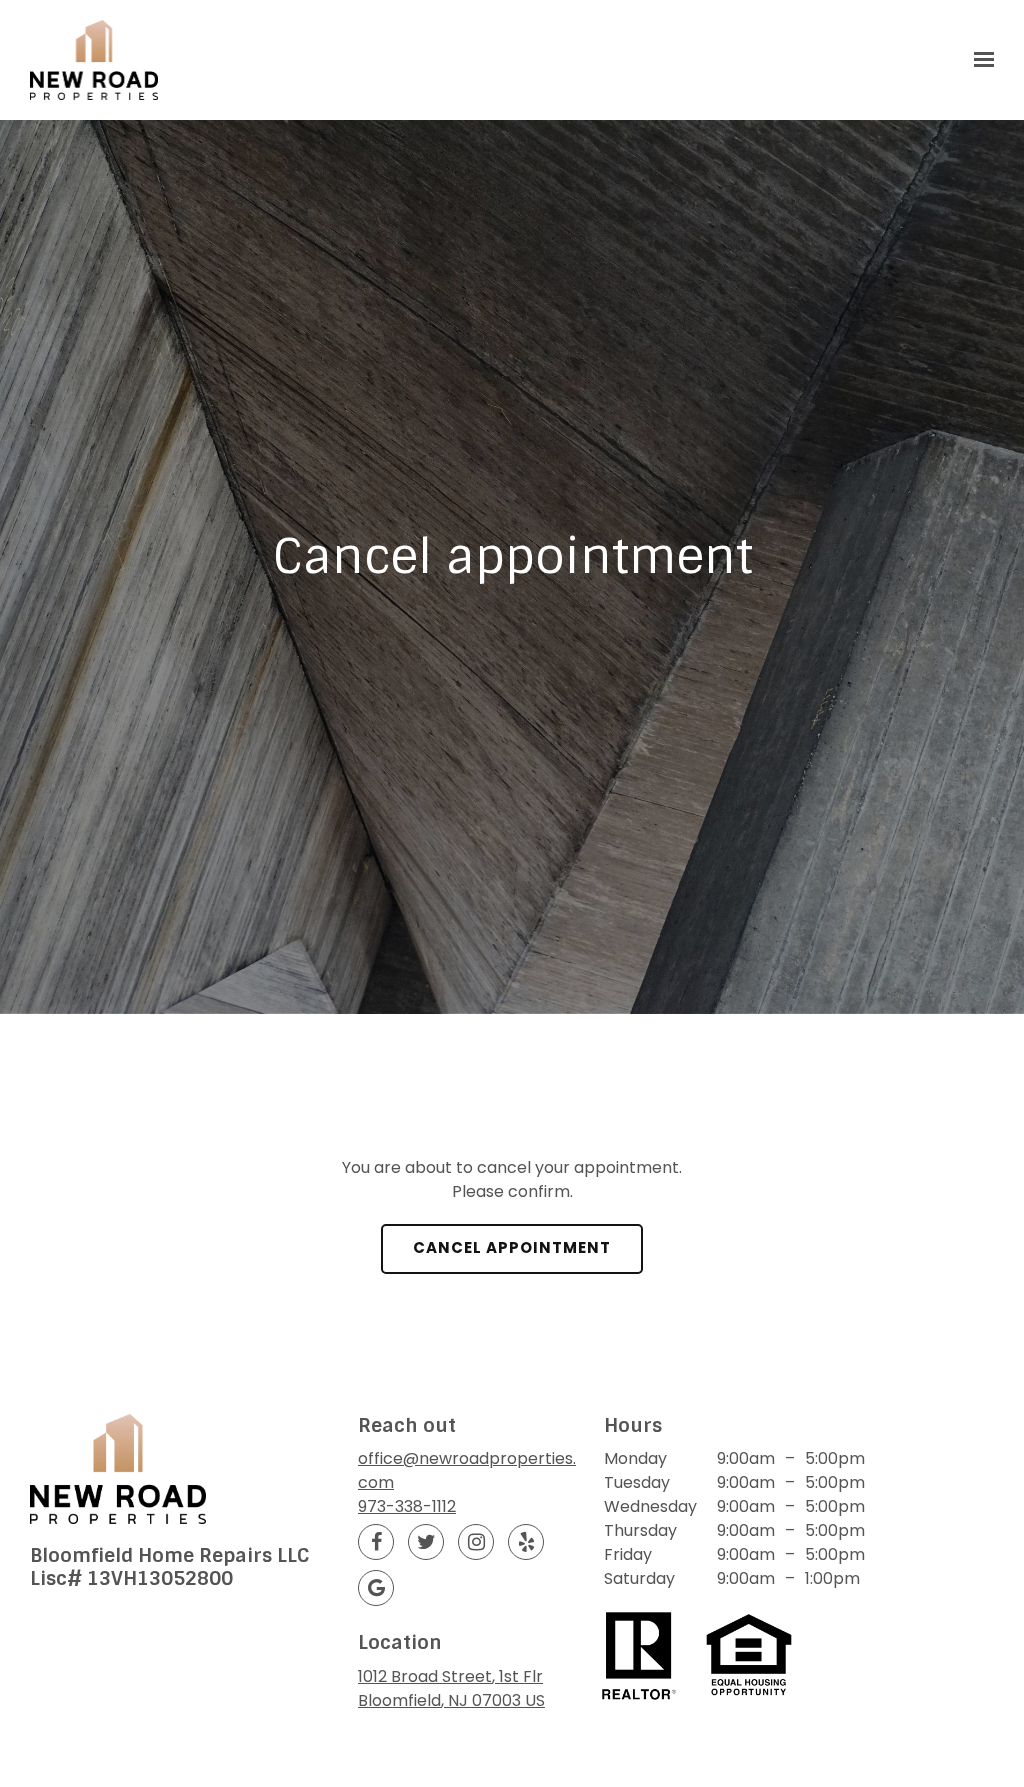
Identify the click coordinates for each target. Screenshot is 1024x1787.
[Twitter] (426, 1542)
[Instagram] (476, 1542)
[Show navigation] (979, 60)
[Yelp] (526, 1542)
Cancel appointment (512, 1247)
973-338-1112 (407, 1506)
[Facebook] (376, 1542)
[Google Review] (376, 1588)
